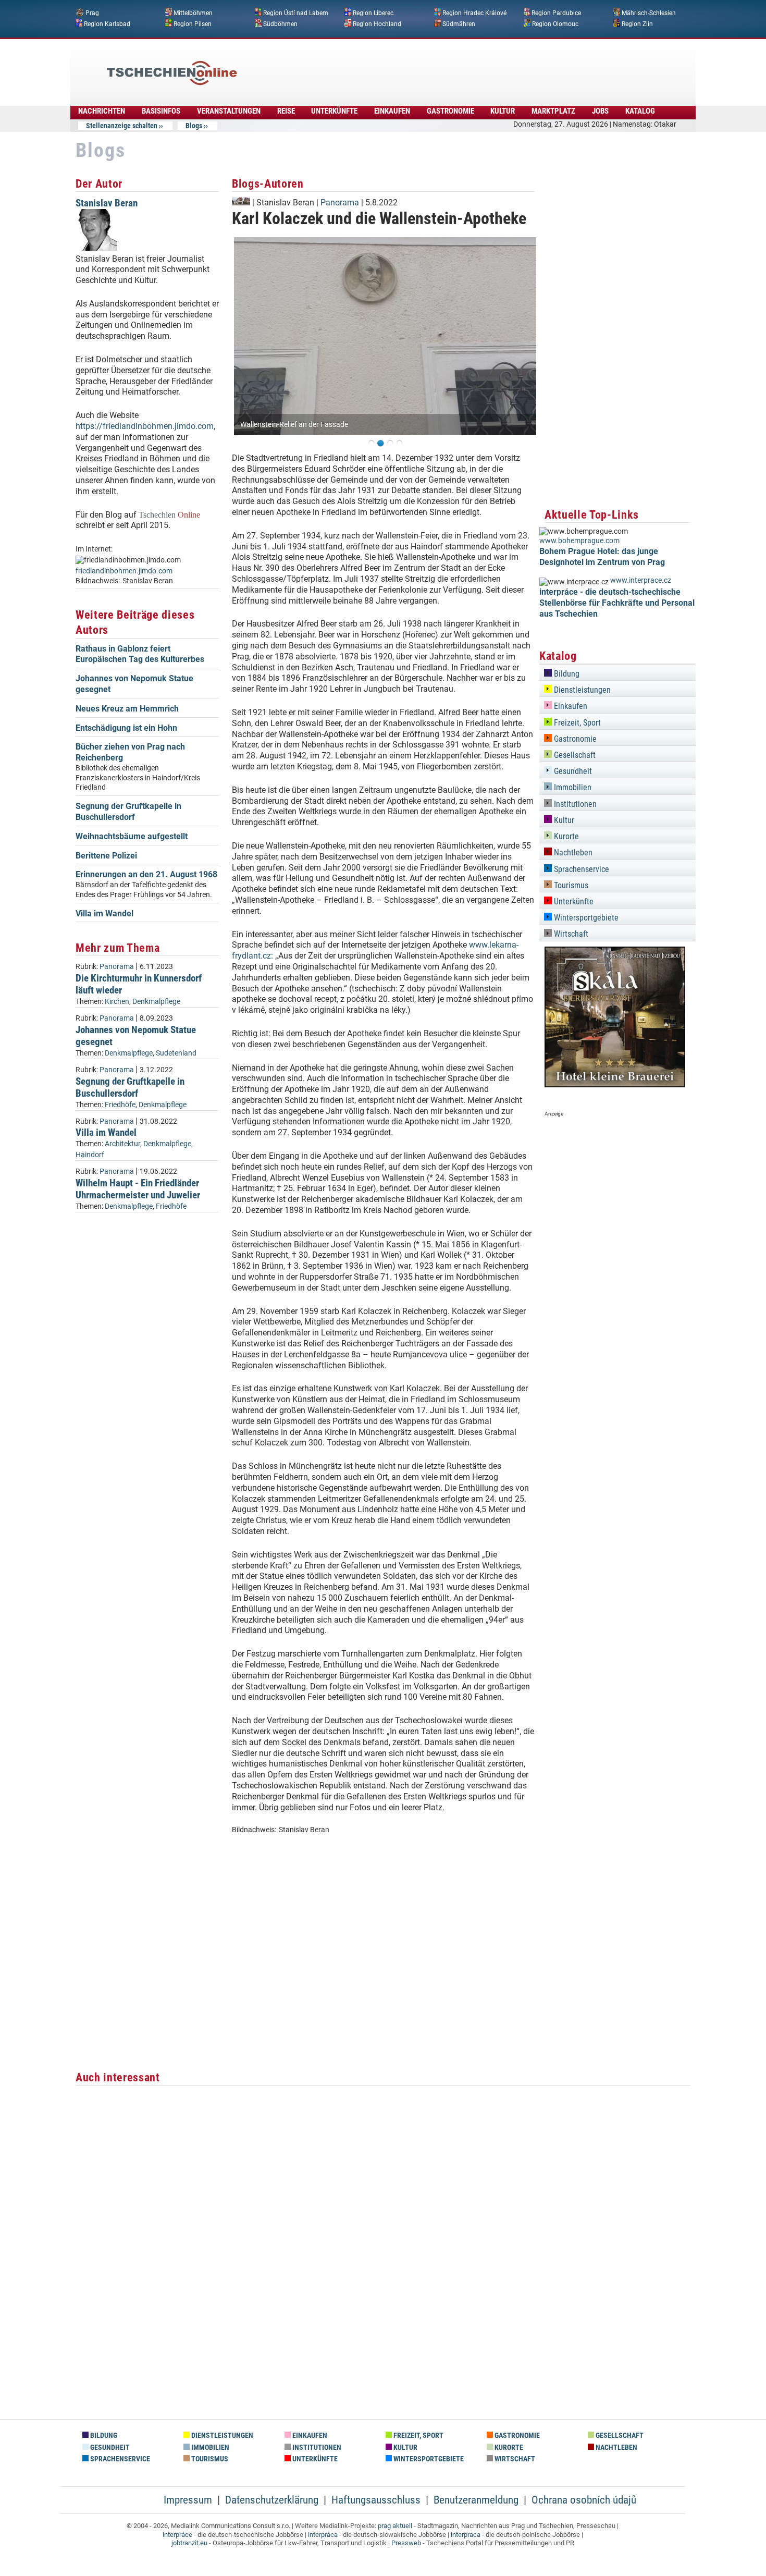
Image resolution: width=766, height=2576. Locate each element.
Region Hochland (377, 23)
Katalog (640, 111)
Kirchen (117, 1002)
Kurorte (565, 836)
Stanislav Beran (107, 203)
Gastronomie (450, 111)
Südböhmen (280, 23)
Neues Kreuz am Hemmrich (127, 709)
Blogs (194, 126)
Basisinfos (161, 111)
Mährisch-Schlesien (649, 13)
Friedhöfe (120, 1105)
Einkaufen (392, 111)
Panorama (117, 967)
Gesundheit (572, 771)
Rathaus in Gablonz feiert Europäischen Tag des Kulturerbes (140, 654)
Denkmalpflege (156, 1002)
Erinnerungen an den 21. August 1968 (146, 874)
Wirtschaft (570, 934)
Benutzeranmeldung (476, 2500)
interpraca (466, 2535)
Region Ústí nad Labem (296, 13)
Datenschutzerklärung (272, 2500)
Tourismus (570, 885)
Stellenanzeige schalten (122, 126)
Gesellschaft (574, 755)
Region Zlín (637, 23)
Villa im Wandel (104, 913)
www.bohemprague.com (579, 541)
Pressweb (406, 2543)
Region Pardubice (556, 13)
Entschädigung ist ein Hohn (126, 728)
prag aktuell (395, 2526)
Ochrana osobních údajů (584, 2500)
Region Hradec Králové (474, 13)
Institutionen (574, 804)
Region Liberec (373, 13)
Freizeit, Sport (576, 723)
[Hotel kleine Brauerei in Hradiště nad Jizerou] (615, 1084)
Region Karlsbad (107, 23)
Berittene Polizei (106, 856)
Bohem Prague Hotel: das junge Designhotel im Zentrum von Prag (602, 557)
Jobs (600, 111)
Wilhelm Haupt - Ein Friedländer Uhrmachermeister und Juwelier (138, 1189)
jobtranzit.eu (189, 2543)
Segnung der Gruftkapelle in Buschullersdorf (128, 812)
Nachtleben (572, 852)
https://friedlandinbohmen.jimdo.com (145, 426)
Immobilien (572, 787)
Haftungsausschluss (376, 2500)
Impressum (188, 2500)
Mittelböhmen (193, 13)
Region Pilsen (193, 23)
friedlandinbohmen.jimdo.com (124, 571)
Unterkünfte (334, 111)
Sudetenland (176, 1053)
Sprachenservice (580, 869)
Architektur (122, 1144)
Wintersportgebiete (585, 918)
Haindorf (90, 1155)
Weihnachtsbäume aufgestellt (132, 836)
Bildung (566, 674)
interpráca (323, 2535)
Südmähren (459, 23)
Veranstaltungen (229, 111)
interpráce (177, 2535)
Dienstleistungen (581, 690)
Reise (286, 111)
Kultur (503, 111)
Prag (92, 13)
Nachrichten (102, 111)
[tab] (617, 672)
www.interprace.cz (641, 580)
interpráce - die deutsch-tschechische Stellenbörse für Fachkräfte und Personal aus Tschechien (617, 603)
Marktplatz (553, 111)
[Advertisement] (411, 65)
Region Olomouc (555, 23)
